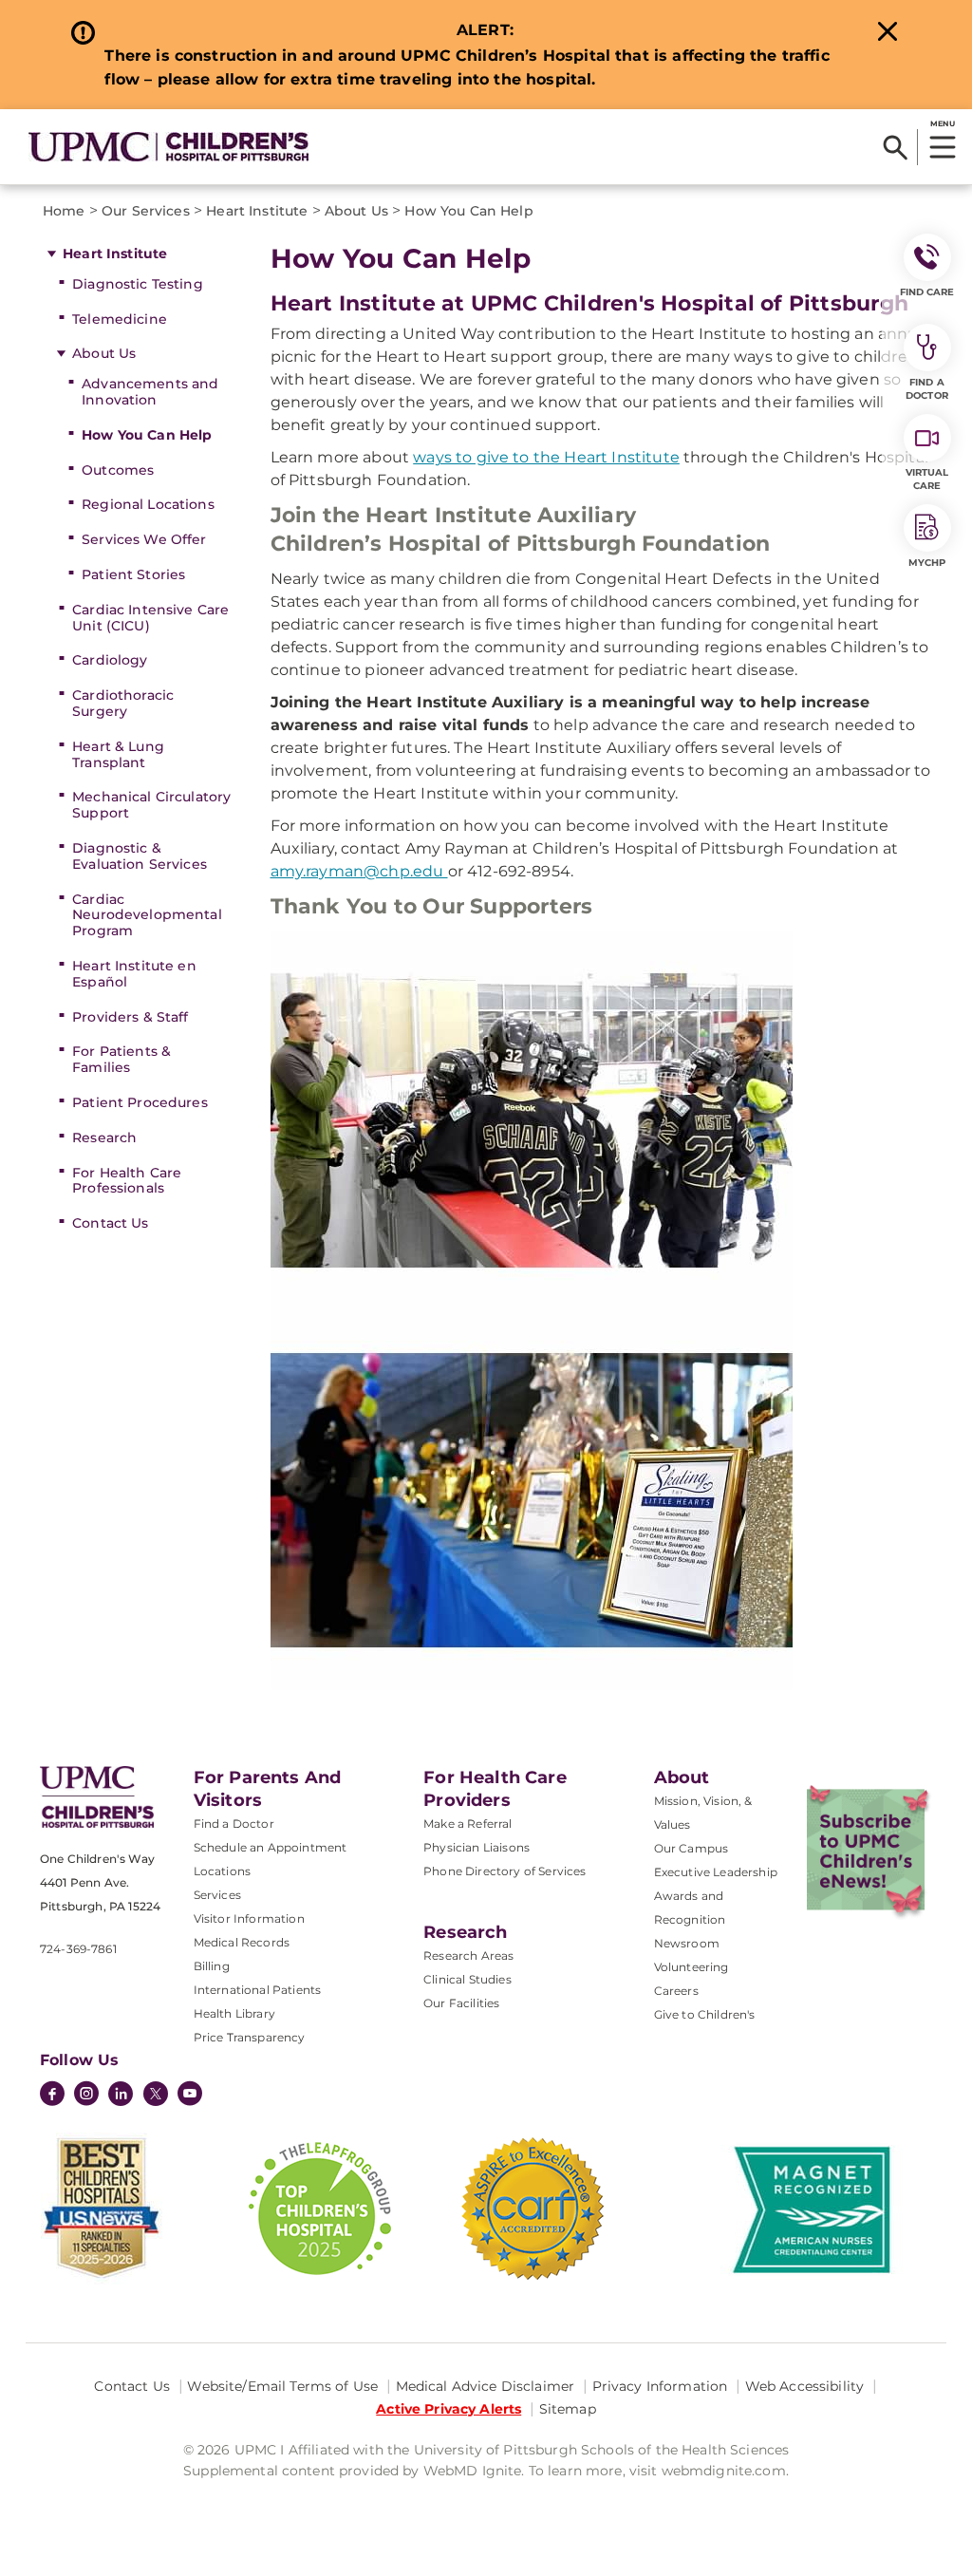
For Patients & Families (121, 1059)
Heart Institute (115, 254)
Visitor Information (249, 1918)
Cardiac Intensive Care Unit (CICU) (150, 618)
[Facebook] (52, 2096)
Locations (222, 1871)
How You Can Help (147, 435)
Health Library (234, 2013)
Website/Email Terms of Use (282, 2386)
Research (104, 1138)
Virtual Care (927, 479)
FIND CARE (927, 292)
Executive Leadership (716, 1872)
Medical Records (242, 1942)
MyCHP (927, 563)
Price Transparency (250, 2037)
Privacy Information (660, 2386)
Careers (676, 1991)
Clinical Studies (467, 1979)
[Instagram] (86, 2096)
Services (217, 1895)
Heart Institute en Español (134, 974)
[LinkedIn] (121, 2096)
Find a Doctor (234, 1824)
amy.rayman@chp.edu (359, 871)
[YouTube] (190, 2096)
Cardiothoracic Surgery (123, 703)
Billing (212, 1966)
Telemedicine (120, 319)
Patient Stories (133, 574)
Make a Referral (467, 1824)
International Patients (258, 1990)
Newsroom (687, 1943)
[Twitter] (156, 2094)
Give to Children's (705, 2014)
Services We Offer (144, 539)
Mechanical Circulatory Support (151, 805)
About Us (104, 353)
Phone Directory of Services (505, 1871)
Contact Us (110, 1223)
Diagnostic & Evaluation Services (140, 856)
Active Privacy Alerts (449, 2409)
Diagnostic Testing (138, 284)
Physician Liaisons (477, 1847)
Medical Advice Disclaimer (486, 2386)
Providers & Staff (130, 1017)
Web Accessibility (804, 2386)
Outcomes (118, 470)
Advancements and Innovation (150, 392)
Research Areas (468, 1956)
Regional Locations (148, 504)
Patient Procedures (140, 1102)
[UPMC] (168, 147)
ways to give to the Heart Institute (546, 457)
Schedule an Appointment (271, 1847)
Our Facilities (461, 2003)
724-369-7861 (78, 1949)
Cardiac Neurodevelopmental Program (147, 915)
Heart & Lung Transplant (118, 754)
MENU (942, 123)
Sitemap (568, 2409)
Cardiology (110, 660)
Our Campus (692, 1848)
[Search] (896, 147)
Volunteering (692, 1967)
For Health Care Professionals (127, 1181)
